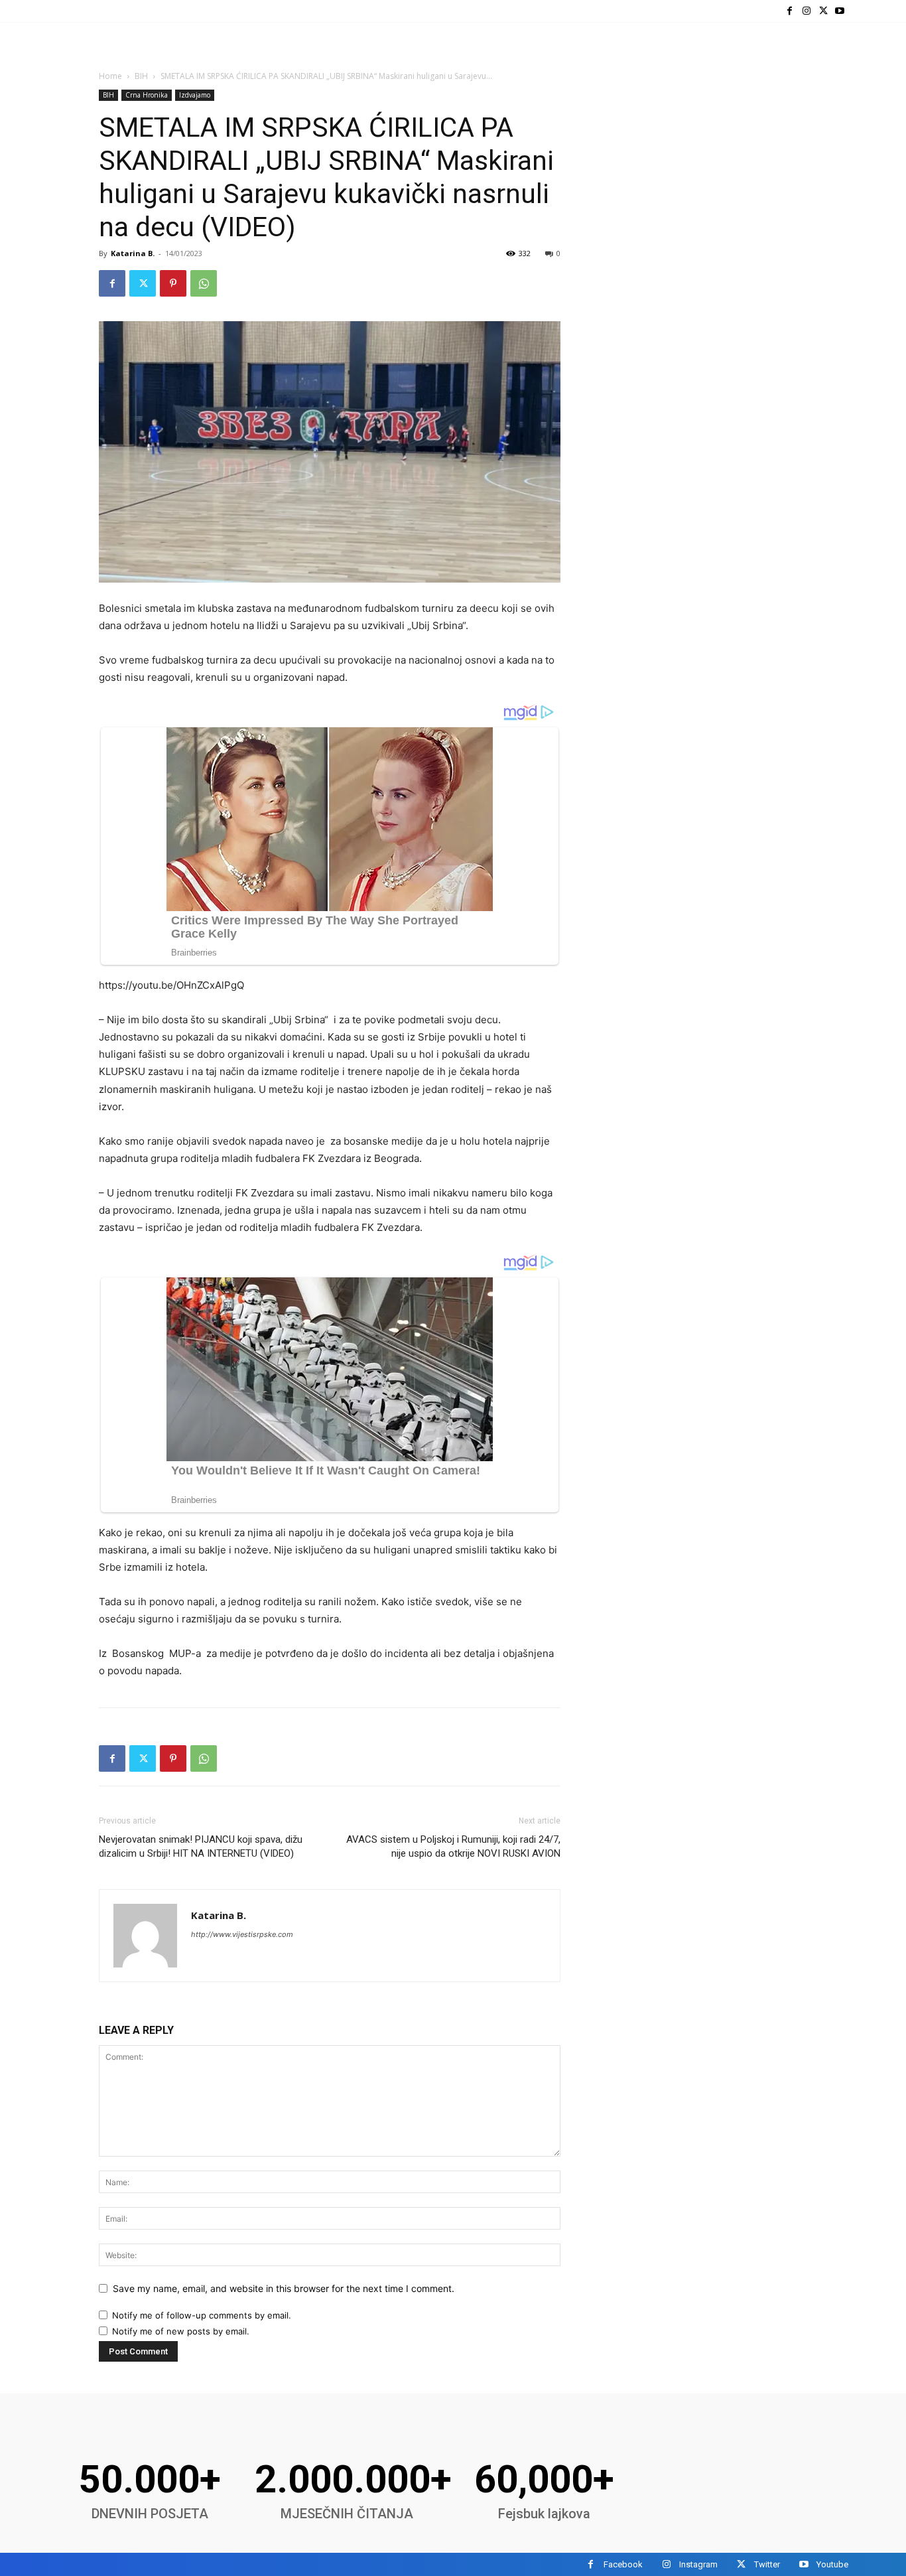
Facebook (623, 2564)
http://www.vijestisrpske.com (242, 1934)
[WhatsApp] (204, 283)
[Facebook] (790, 11)
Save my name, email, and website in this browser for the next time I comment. (284, 2288)
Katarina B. (133, 253)
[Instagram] (806, 11)
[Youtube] (840, 11)
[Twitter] (823, 11)
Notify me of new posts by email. (181, 2331)
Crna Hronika (147, 95)
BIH (141, 76)
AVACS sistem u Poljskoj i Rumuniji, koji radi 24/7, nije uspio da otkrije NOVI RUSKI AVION (453, 1846)
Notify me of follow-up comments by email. (202, 2315)
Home (110, 76)
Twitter (767, 2564)
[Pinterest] (173, 283)
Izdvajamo (195, 95)
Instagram (698, 2564)
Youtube (832, 2564)
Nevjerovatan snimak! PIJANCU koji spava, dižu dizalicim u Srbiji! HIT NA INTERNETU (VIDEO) (201, 1846)
